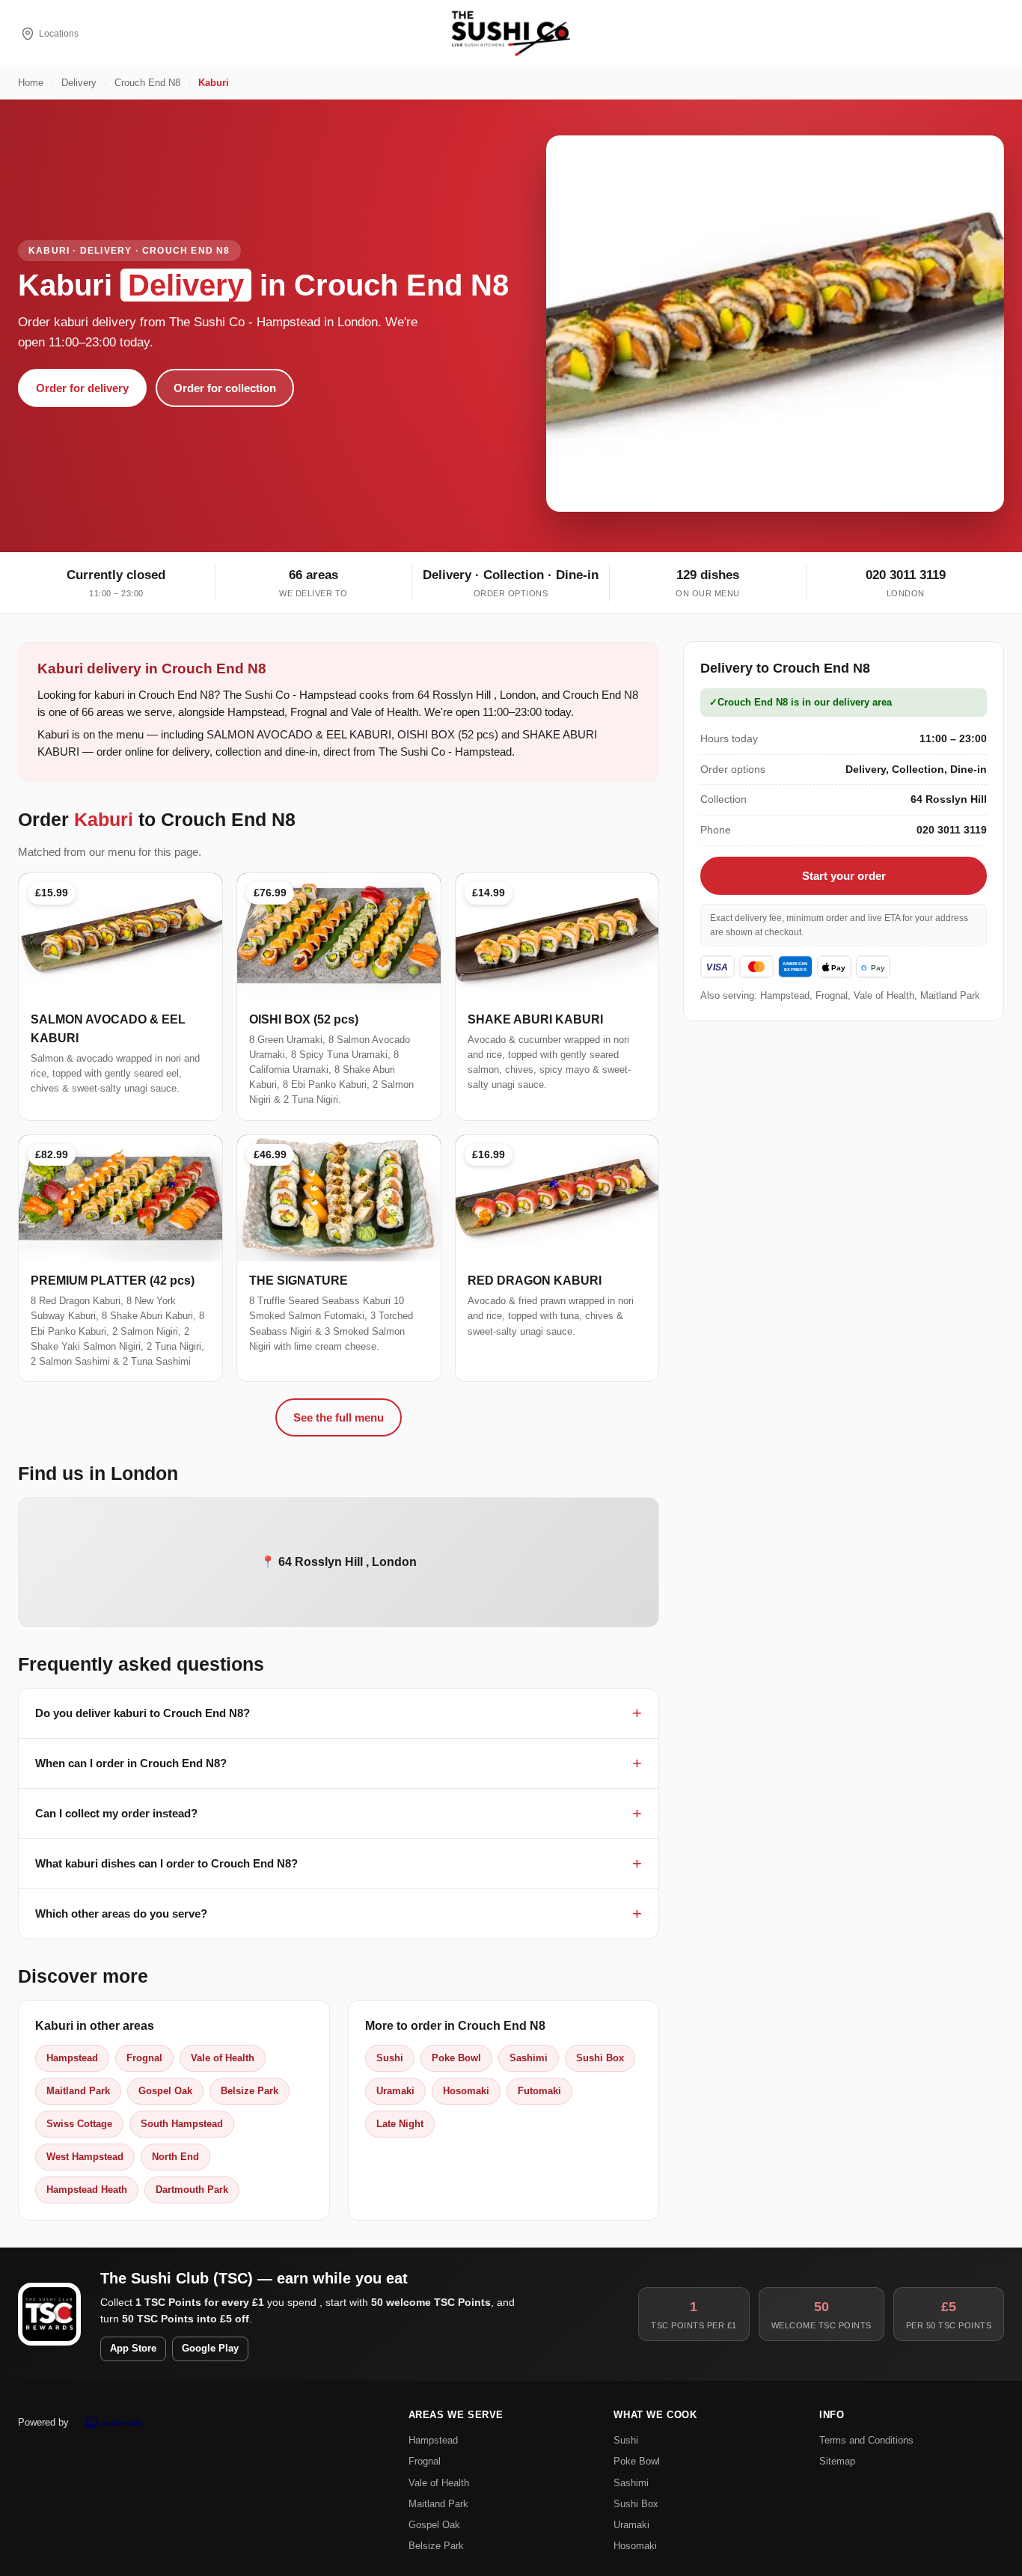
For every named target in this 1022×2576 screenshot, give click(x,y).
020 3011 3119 (906, 575)
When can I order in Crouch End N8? (131, 1763)
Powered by (43, 2422)
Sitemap (837, 2461)
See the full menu (339, 1417)
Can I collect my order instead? (116, 1813)
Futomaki (539, 2091)
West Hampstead (85, 2157)
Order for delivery (82, 388)
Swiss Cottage (79, 2124)
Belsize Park (250, 2091)
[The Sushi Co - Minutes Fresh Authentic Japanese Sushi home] (511, 34)
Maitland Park (78, 2091)
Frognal (144, 2058)
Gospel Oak (165, 2091)
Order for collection (225, 388)
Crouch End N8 (147, 83)
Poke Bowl (456, 2058)
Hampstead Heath (87, 2190)
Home (31, 83)
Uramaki (395, 2091)
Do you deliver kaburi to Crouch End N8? (143, 1713)
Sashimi (529, 2058)
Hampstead (72, 2058)
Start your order (844, 876)
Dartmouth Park (192, 2190)
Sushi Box (600, 2058)
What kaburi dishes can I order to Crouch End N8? (166, 1863)
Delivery (79, 83)
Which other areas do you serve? (121, 1913)
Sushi (390, 2058)
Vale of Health (223, 2058)
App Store (133, 2349)
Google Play (210, 2349)
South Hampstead (182, 2124)
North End (175, 2157)
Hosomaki (466, 2091)
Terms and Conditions (866, 2440)
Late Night (400, 2124)
